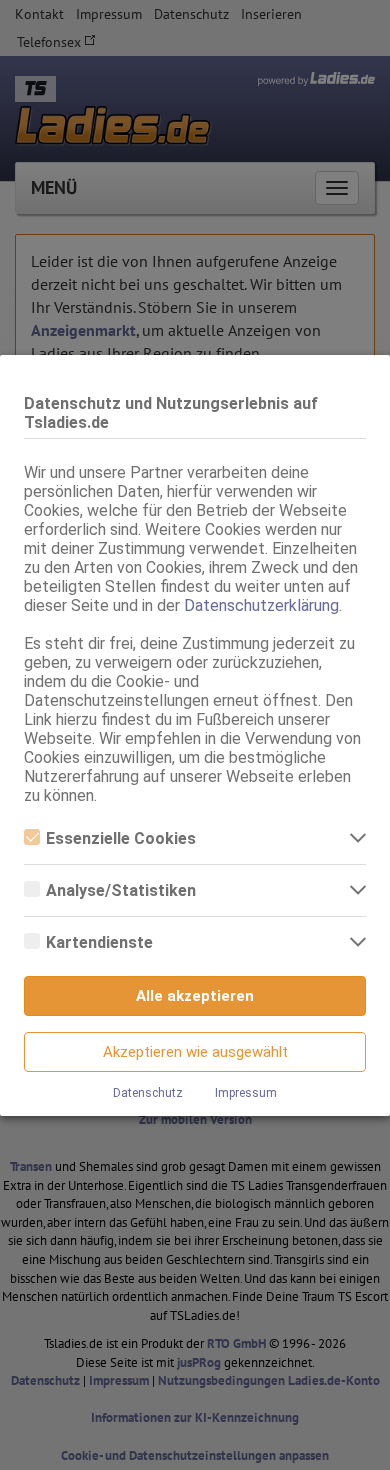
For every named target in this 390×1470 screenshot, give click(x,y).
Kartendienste (99, 942)
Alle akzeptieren (195, 996)
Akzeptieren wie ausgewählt (195, 1052)
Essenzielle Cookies (121, 838)
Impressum (246, 1093)
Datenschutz (148, 1093)
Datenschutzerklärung (261, 605)
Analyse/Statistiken (121, 890)
